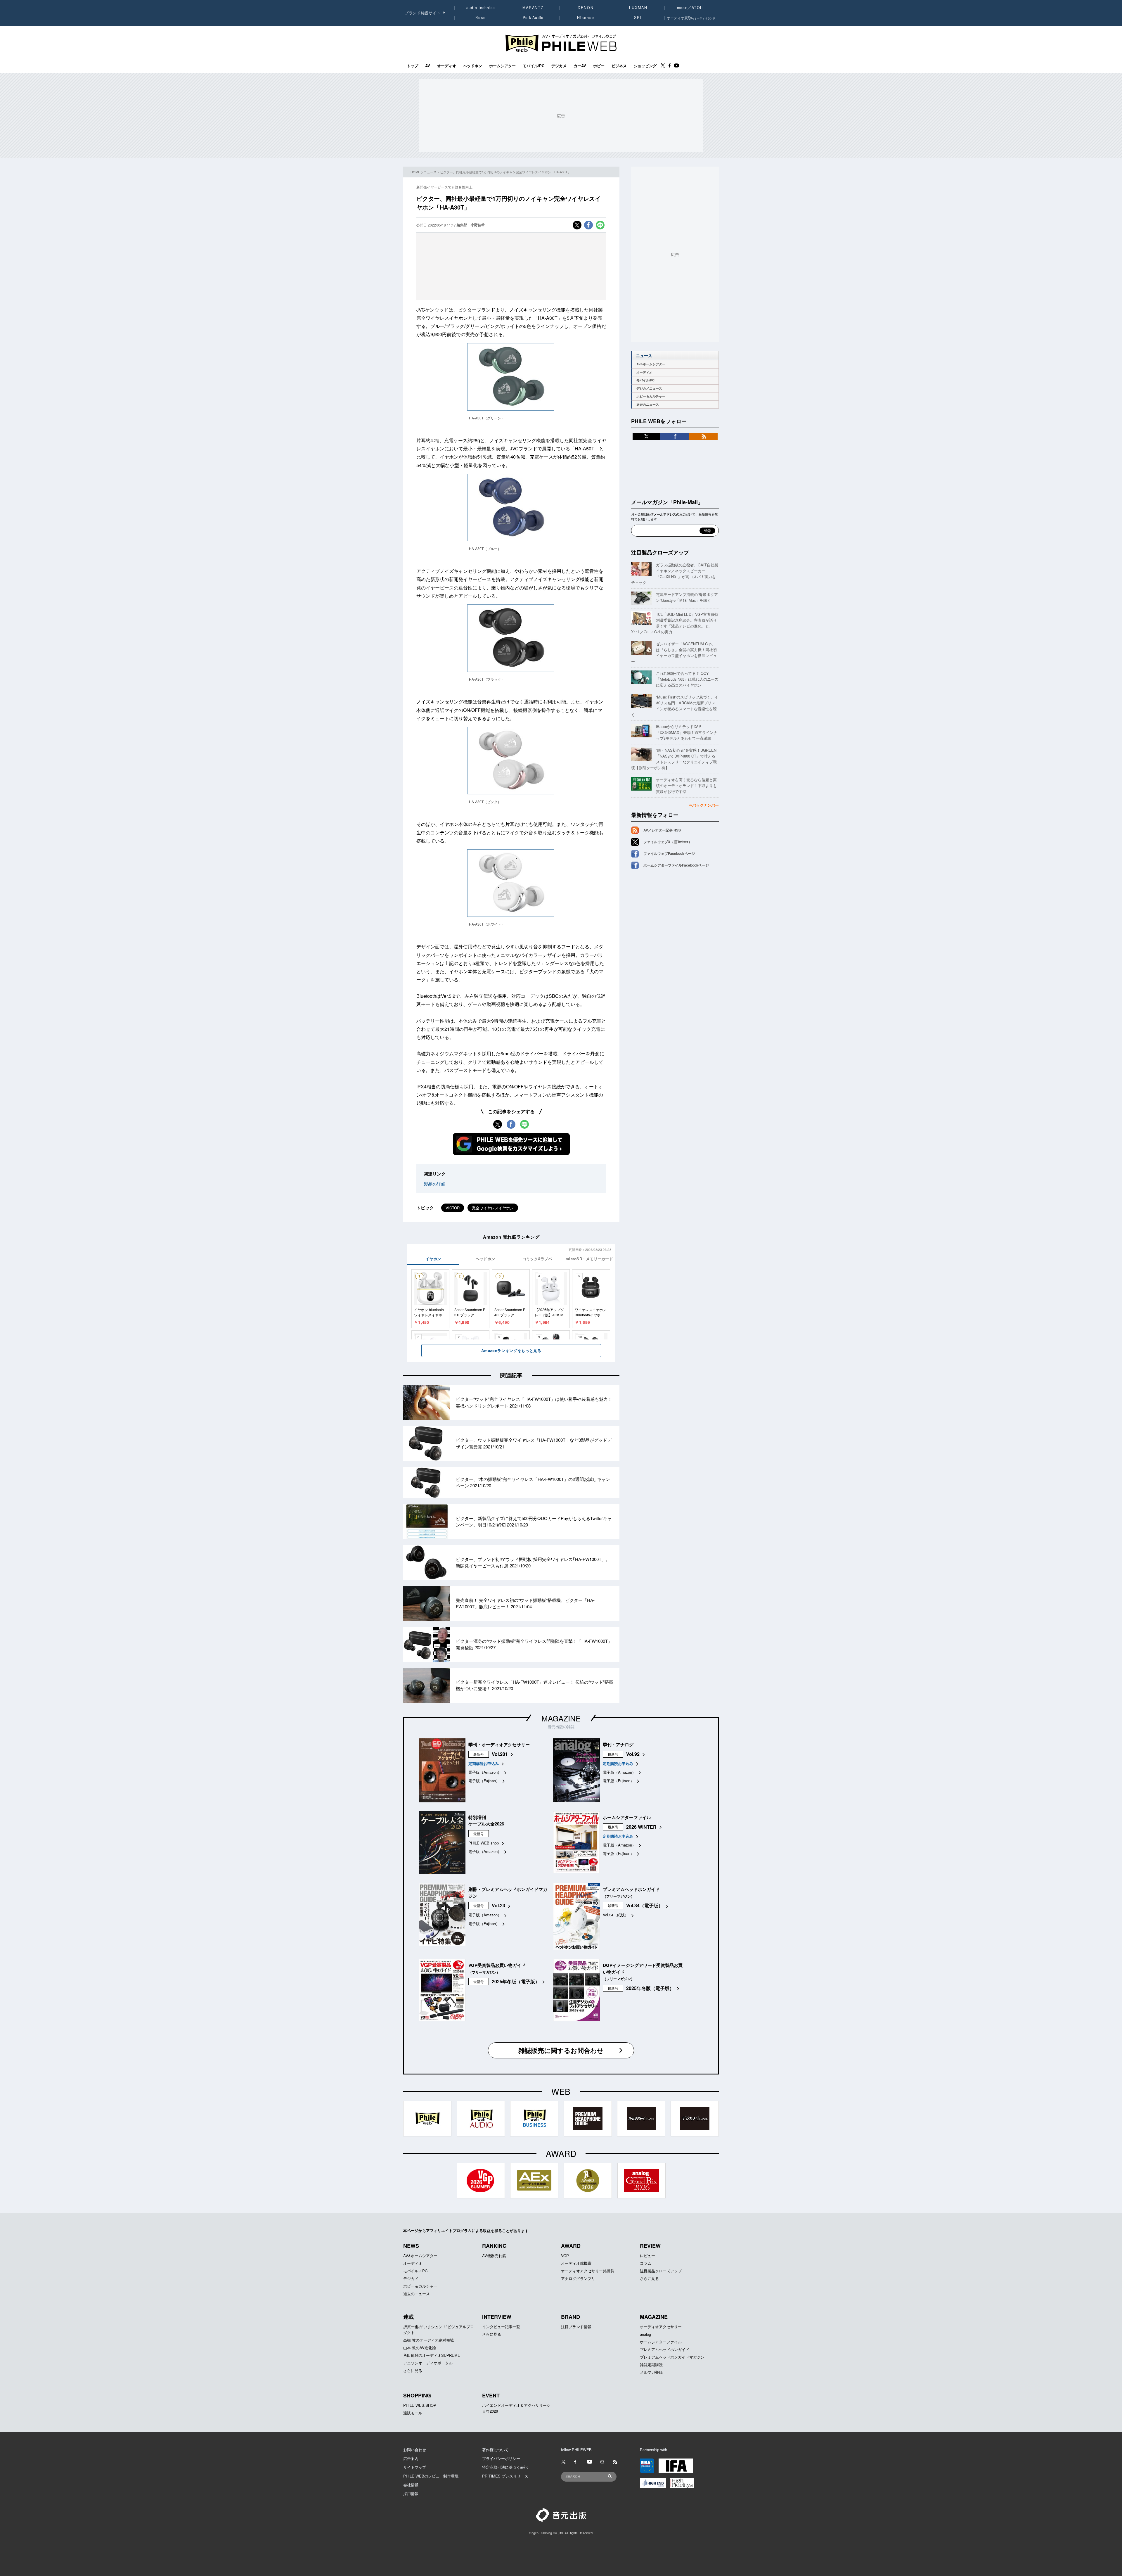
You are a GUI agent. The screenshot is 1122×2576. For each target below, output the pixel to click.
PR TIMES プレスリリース (505, 2476)
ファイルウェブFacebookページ (669, 853)
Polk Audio (533, 18)
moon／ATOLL (691, 8)
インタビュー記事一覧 (501, 2327)
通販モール (413, 2413)
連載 (408, 2317)
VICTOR (453, 1208)
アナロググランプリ (578, 2278)
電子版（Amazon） (485, 1772)
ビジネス (619, 66)
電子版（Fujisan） (484, 1781)
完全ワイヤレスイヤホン (493, 1208)
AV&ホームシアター (651, 364)
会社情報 (411, 2485)
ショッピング (645, 66)
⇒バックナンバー (704, 805)
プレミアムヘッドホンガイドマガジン (672, 2357)
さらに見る (649, 2278)
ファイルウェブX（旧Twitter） (668, 842)
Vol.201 (500, 1754)
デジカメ (559, 66)
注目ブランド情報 (576, 2327)
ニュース (430, 172)
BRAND (570, 2317)
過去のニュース (648, 404)
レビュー (647, 2256)
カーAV (580, 66)
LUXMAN (638, 8)
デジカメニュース (649, 388)
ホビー (599, 66)
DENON (586, 8)
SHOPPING (417, 2395)
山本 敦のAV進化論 (420, 2348)
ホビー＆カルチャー (651, 396)
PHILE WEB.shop (484, 1843)
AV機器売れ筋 (494, 2256)
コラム (646, 2263)
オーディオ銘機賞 (576, 2263)
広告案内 (411, 2458)
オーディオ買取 (691, 18)
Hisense (586, 18)
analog (645, 2334)
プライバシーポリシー (501, 2458)
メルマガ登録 (651, 2372)
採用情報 (411, 2493)
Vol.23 (498, 1905)
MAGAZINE (561, 1718)
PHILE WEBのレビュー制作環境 (431, 2476)
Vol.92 (633, 1754)
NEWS (411, 2246)
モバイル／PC (415, 2271)
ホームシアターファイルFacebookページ (676, 865)
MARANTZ (533, 8)
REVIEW (650, 2246)
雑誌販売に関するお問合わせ (561, 2050)
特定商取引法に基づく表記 (505, 2467)
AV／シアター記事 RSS (662, 830)
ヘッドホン (473, 66)
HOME (415, 172)
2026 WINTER (641, 1827)
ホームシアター (502, 66)
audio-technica (481, 8)
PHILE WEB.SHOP (420, 2405)
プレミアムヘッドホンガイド (665, 2349)
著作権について (495, 2450)
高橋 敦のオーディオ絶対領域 (428, 2340)
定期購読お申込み (484, 1763)
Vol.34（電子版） (645, 1905)
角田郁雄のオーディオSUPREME (432, 2355)
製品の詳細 (435, 1184)
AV (428, 66)
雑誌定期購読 (651, 2365)
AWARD (571, 2246)
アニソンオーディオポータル (428, 2363)
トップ (412, 66)
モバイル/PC (534, 66)
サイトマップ (415, 2467)
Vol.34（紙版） (616, 1915)
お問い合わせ (415, 2450)
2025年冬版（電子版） (516, 1981)
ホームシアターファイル (661, 2342)
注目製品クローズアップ (660, 552)
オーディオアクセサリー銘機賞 (588, 2271)
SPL (638, 18)
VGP (565, 2256)
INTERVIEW (497, 2317)
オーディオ (447, 66)
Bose (481, 18)
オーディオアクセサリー (661, 2327)
